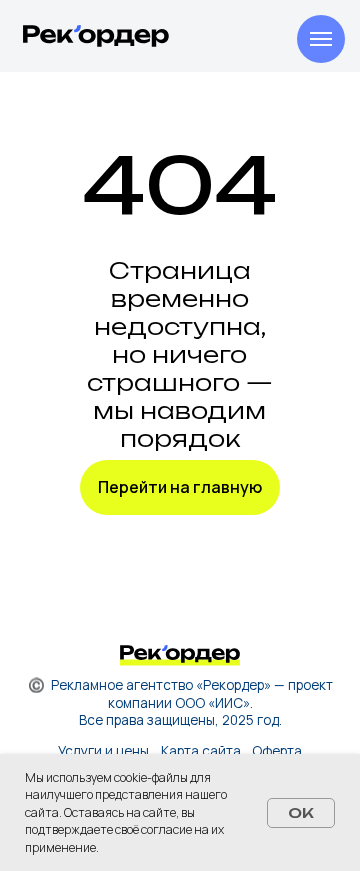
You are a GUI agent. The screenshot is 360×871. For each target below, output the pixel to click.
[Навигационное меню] (321, 39)
